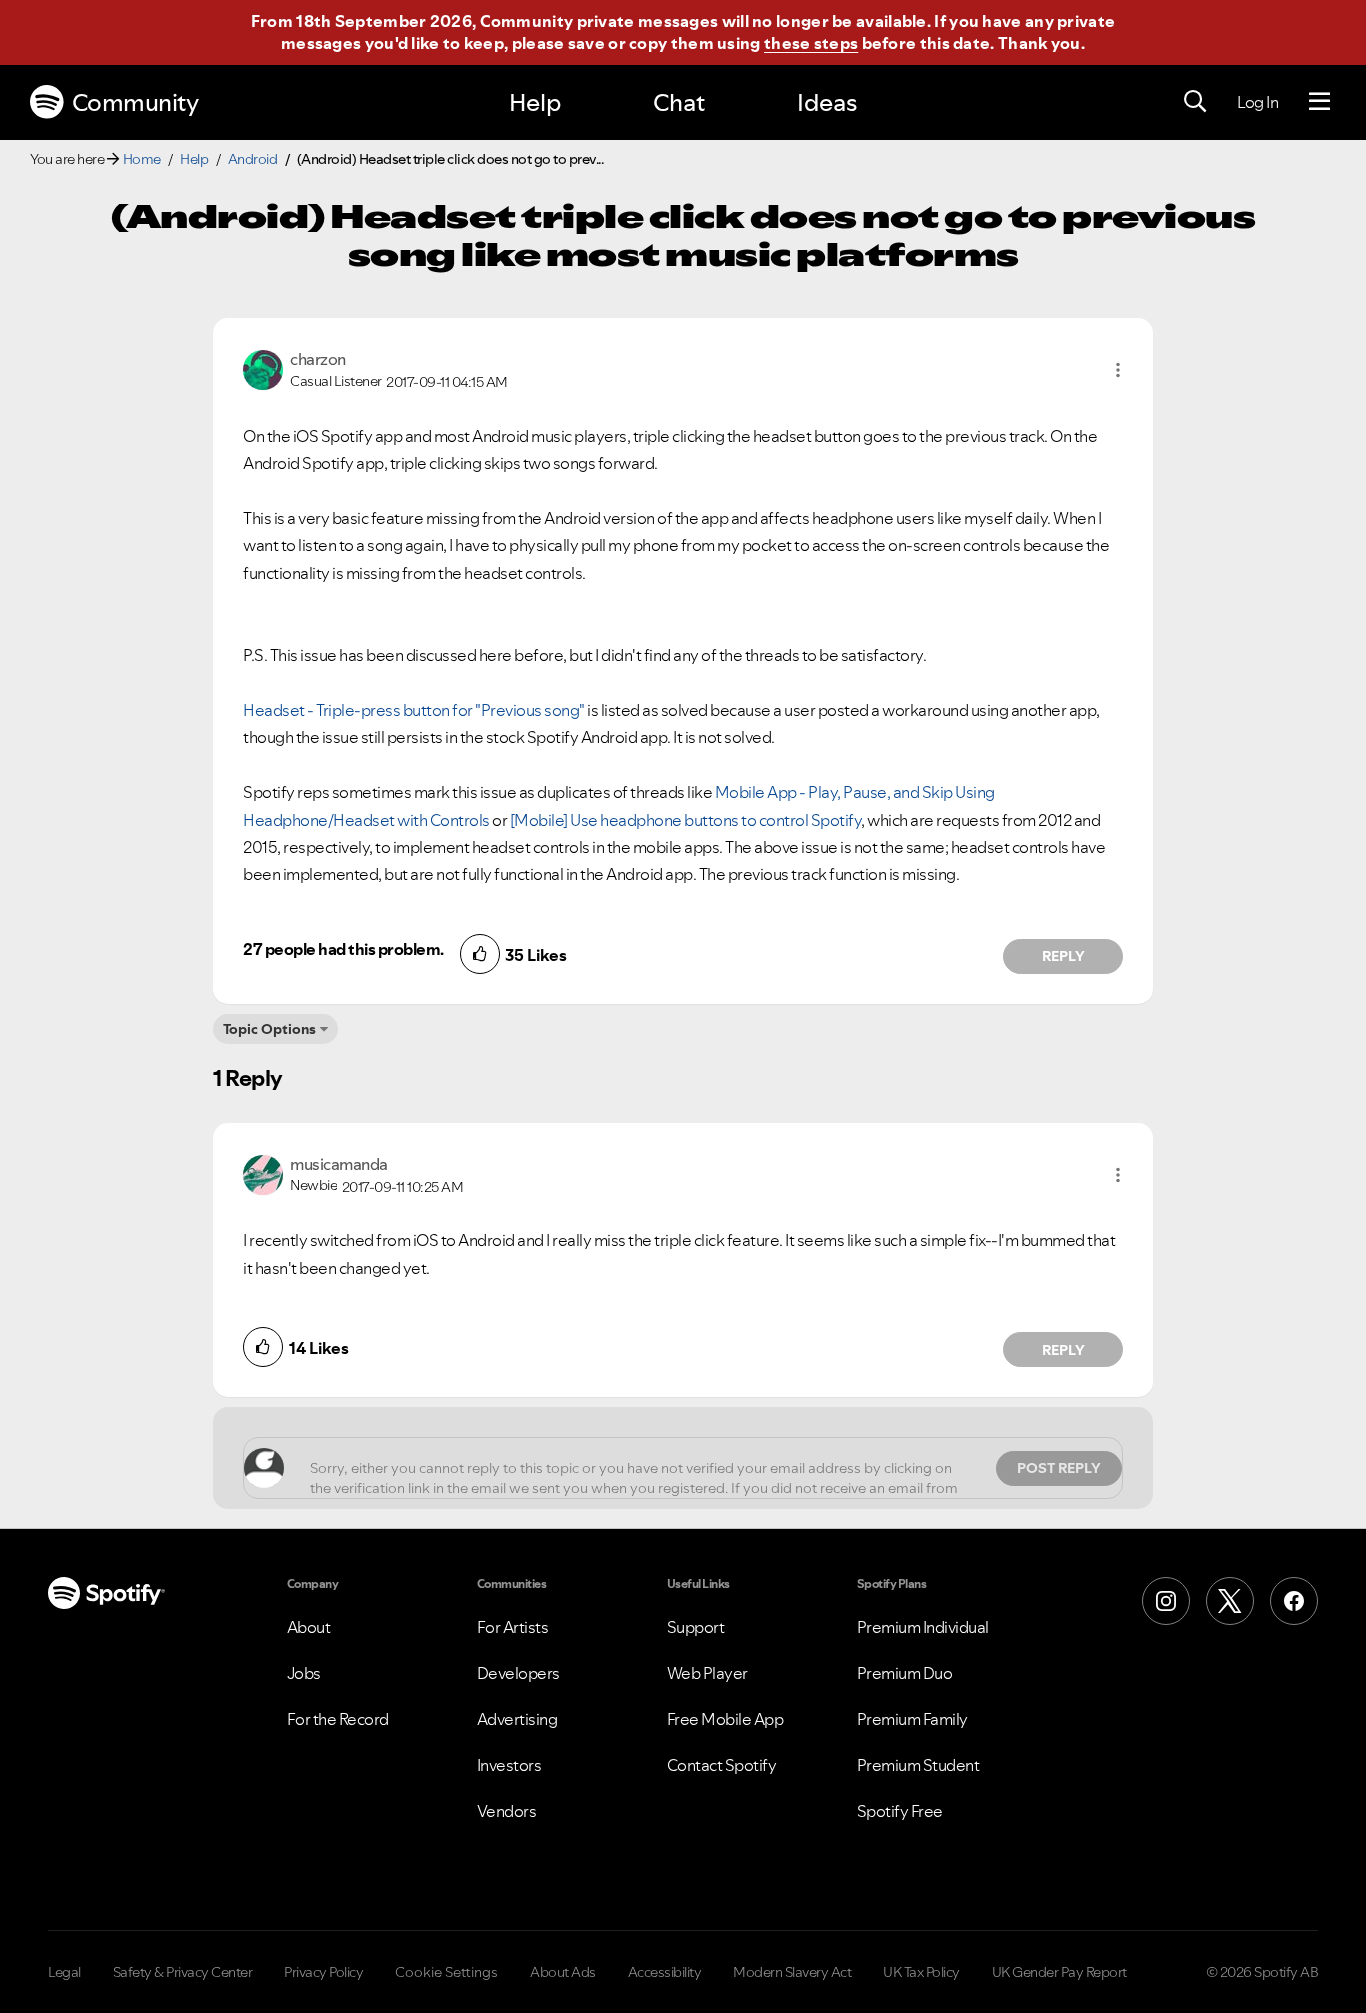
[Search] (1195, 102)
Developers (518, 1673)
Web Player (707, 1673)
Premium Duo (905, 1673)
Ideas (827, 102)
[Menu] (1319, 102)
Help (535, 102)
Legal (64, 1972)
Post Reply (1059, 1468)
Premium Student (918, 1765)
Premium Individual (923, 1627)
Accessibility (665, 1972)
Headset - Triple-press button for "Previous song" (414, 710)
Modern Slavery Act (792, 1972)
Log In (1257, 102)
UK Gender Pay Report (1059, 1972)
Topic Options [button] (269, 1029)
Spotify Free (900, 1811)
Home (142, 159)
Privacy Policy (323, 1972)
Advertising (517, 1719)
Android (253, 159)
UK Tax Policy (921, 1972)
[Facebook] (1294, 1601)
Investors (509, 1765)
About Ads (563, 1972)
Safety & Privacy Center (183, 1972)
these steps (811, 43)
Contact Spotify (722, 1765)
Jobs (304, 1673)
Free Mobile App (725, 1719)
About (309, 1627)
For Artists (513, 1627)
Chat (679, 102)
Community (135, 102)
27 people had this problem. (343, 949)
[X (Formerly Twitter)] (1230, 1601)
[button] (1118, 370)
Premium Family (912, 1719)
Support (696, 1627)
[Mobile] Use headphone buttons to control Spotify (686, 820)
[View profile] (263, 368)
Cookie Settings (446, 1972)
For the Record (338, 1719)
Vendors (507, 1811)
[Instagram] (1166, 1601)
